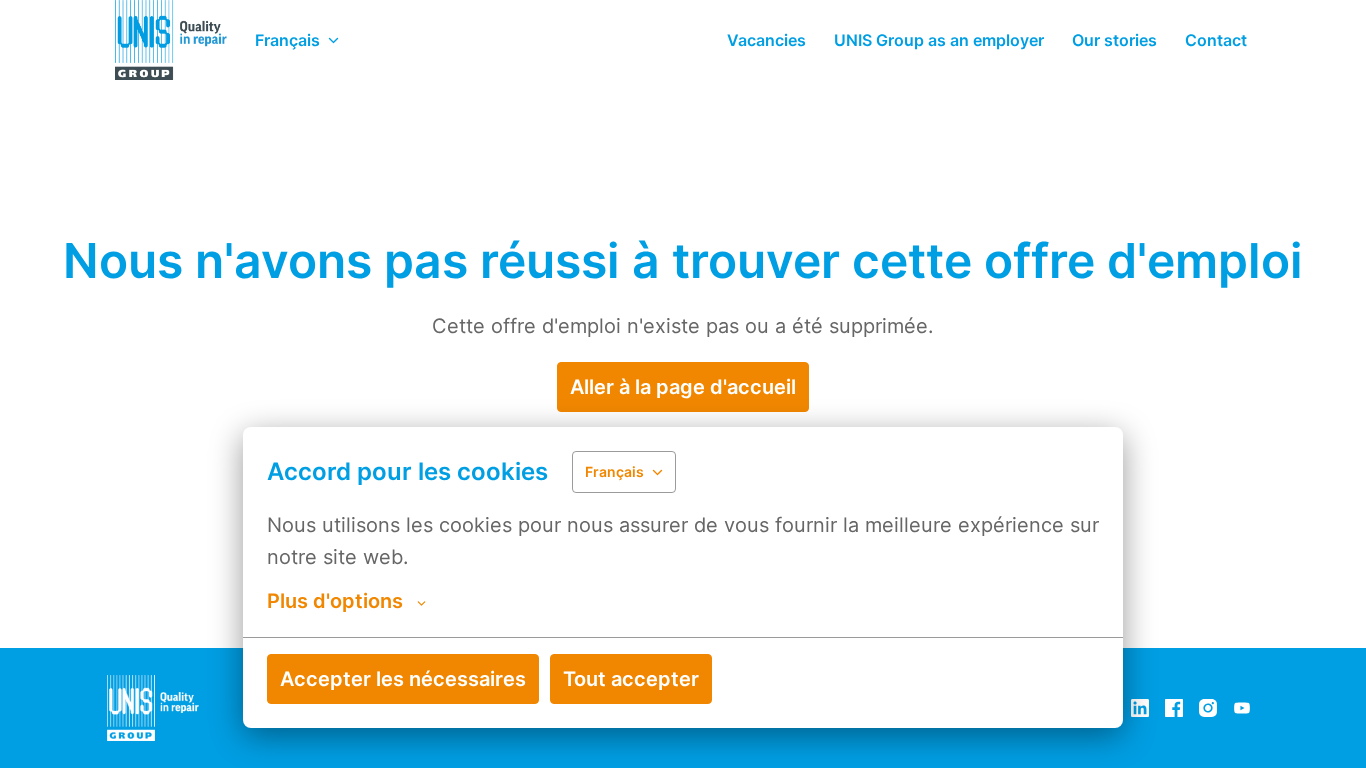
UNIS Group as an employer (939, 40)
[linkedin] (1140, 708)
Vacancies (766, 40)
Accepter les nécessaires (403, 679)
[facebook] (1174, 708)
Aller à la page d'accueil (683, 387)
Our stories (1114, 40)
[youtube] (1242, 708)
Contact (1216, 40)
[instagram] (1208, 708)
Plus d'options (335, 601)
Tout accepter (631, 679)
